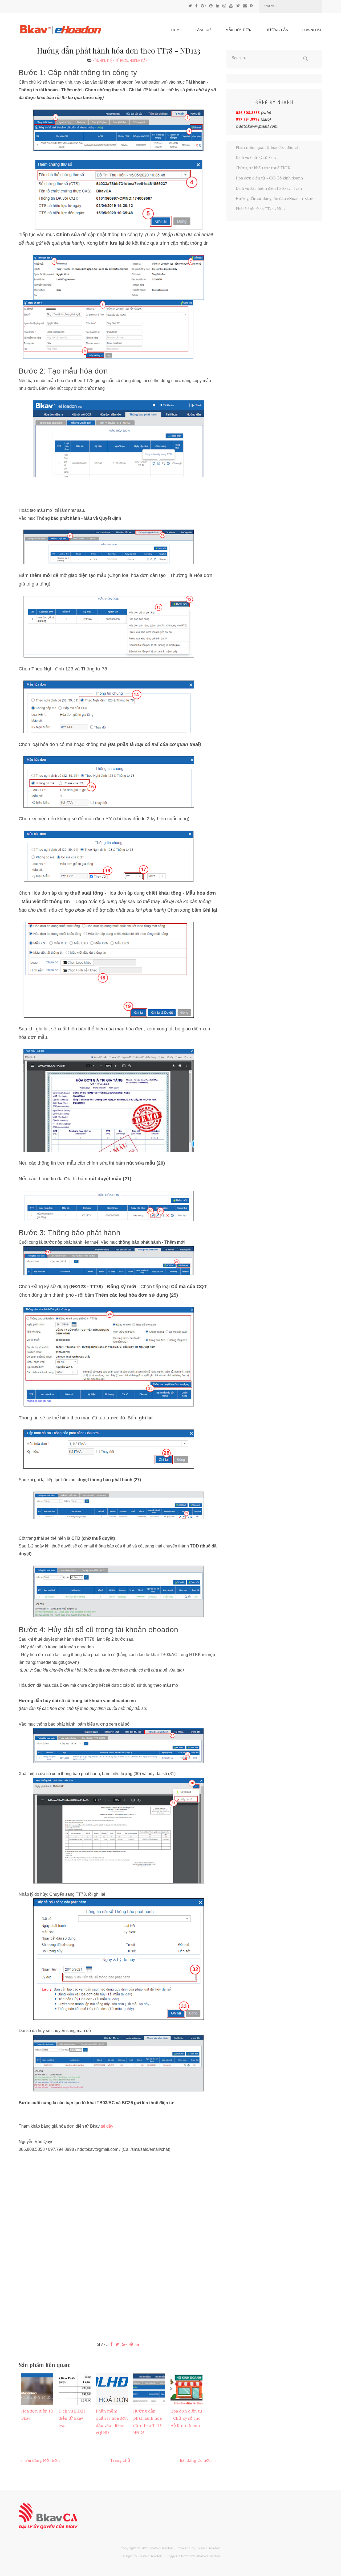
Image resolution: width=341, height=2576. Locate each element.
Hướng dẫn (277, 30)
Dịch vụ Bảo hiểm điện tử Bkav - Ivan (269, 189)
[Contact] (245, 6)
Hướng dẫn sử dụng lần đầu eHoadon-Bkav (274, 199)
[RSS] (252, 6)
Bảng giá (204, 30)
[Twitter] (190, 6)
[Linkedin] (218, 6)
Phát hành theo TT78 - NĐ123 (261, 210)
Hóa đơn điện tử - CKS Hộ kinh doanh (269, 179)
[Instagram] (224, 6)
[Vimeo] (238, 6)
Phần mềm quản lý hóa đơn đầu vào (268, 148)
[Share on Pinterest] (131, 2344)
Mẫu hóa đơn (239, 30)
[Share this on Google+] (124, 2344)
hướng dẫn (139, 61)
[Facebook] (196, 6)
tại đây (107, 2126)
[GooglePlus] (203, 6)
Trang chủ (120, 2461)
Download (312, 30)
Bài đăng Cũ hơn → (198, 2461)
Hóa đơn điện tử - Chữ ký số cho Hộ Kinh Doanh (186, 2419)
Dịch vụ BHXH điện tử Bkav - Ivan (72, 2419)
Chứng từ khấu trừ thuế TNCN (263, 169)
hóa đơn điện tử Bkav (110, 61)
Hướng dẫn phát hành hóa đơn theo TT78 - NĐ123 (119, 50)
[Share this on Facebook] (111, 2344)
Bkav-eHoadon (161, 2549)
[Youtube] (231, 6)
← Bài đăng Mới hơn (40, 2461)
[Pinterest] (211, 6)
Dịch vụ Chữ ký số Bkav (256, 158)
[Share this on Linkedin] (137, 2344)
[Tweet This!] (117, 2344)
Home (176, 30)
